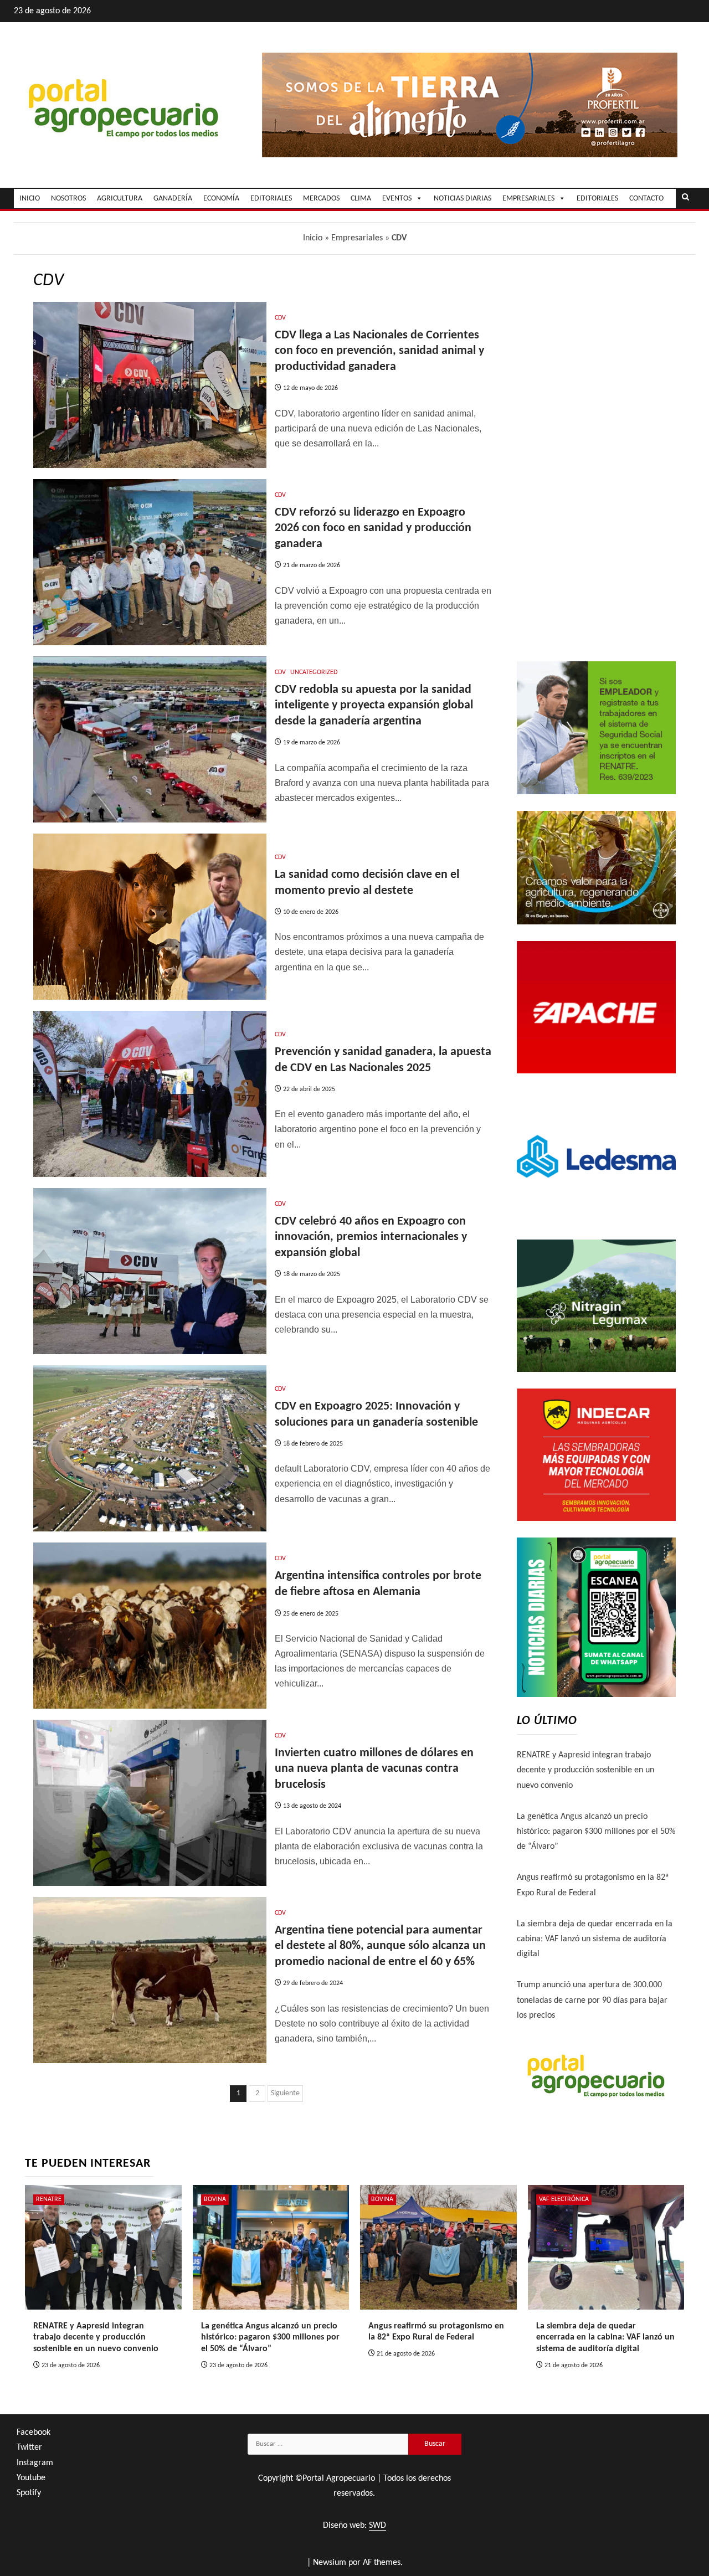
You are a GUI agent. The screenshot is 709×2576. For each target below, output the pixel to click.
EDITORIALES (271, 199)
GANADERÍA (173, 199)
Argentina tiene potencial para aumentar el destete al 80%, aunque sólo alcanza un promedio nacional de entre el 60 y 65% (380, 1946)
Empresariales (357, 238)
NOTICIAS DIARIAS (463, 199)
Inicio (313, 238)
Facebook (34, 2433)
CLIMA (361, 199)
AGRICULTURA (120, 199)
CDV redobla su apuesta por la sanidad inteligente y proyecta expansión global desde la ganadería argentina (374, 706)
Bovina (215, 2199)
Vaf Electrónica (564, 2199)
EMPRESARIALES (528, 199)
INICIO (30, 199)
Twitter (29, 2448)
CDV (280, 318)
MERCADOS (321, 199)
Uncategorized (314, 672)
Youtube (31, 2478)
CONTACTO (646, 199)
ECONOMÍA (221, 199)
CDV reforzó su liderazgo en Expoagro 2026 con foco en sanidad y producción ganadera (373, 528)
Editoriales (597, 199)
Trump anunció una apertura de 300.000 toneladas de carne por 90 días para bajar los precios (592, 2000)
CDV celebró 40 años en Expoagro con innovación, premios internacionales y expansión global (371, 1237)
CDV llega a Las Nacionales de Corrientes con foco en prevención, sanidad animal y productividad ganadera (379, 351)
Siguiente (285, 2093)
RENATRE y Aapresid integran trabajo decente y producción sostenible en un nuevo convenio (585, 1770)
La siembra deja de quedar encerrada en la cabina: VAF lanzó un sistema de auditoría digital (595, 1939)
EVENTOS (397, 199)
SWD (377, 2526)
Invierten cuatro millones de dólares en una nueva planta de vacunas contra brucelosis (374, 1769)
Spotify (29, 2493)
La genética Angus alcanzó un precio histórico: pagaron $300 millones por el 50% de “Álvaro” (596, 1832)
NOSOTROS (68, 199)
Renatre (49, 2199)
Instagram (35, 2463)
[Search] (685, 198)
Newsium (330, 2563)
